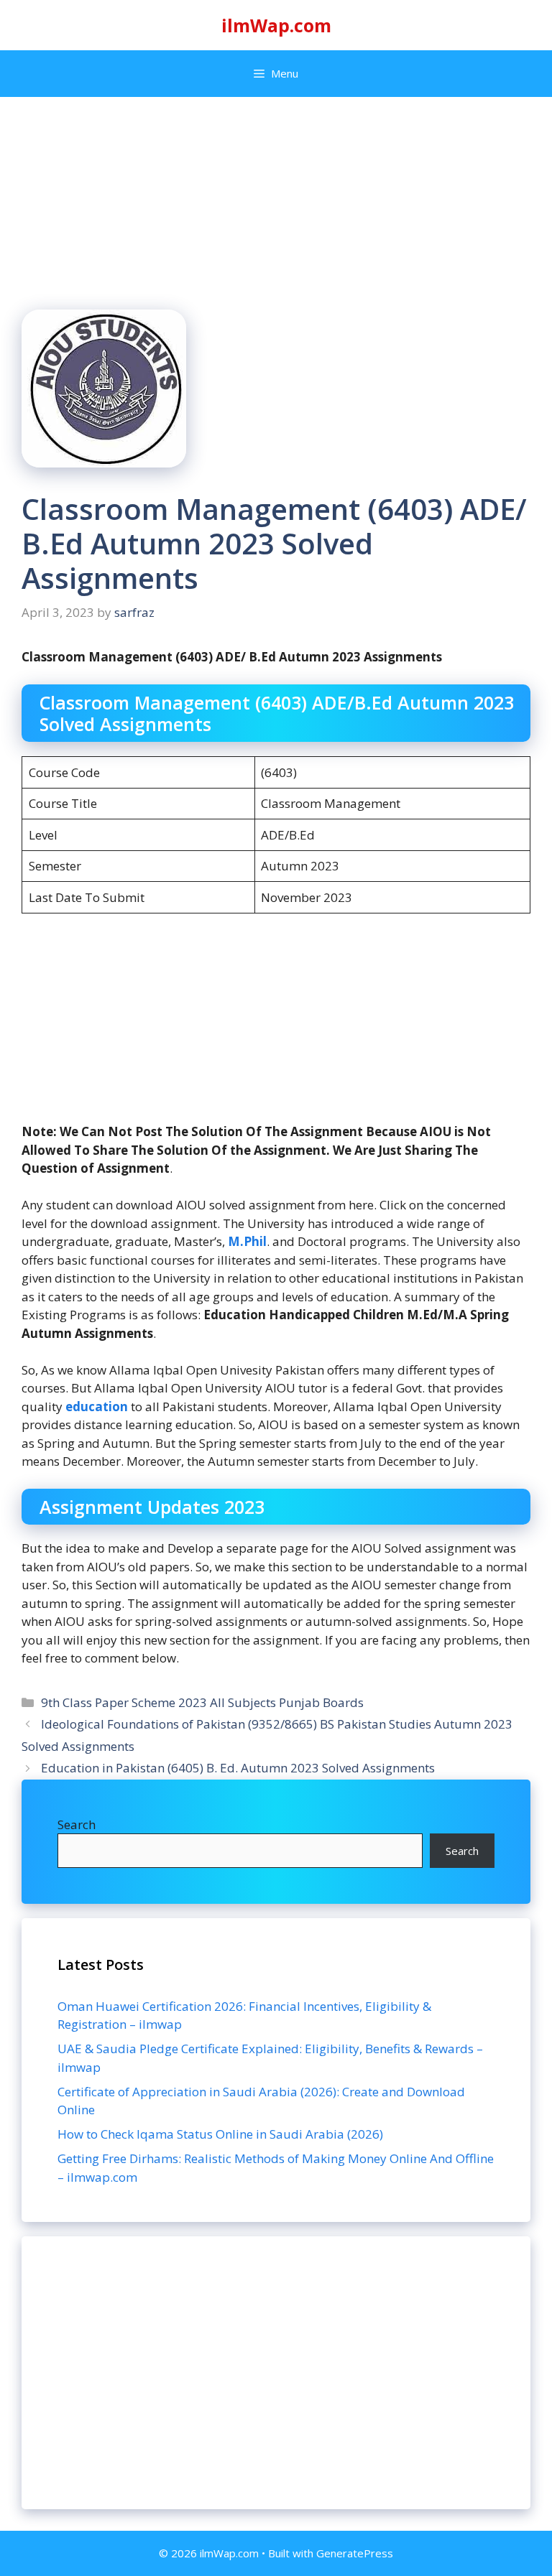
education (98, 1406)
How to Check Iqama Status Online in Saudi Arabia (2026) (220, 2134)
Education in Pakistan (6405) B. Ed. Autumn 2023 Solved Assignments (238, 1768)
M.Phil (247, 1241)
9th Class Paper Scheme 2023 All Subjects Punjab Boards (202, 1702)
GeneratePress (355, 2553)
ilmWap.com (276, 25)
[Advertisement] (276, 2373)
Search (77, 1824)
